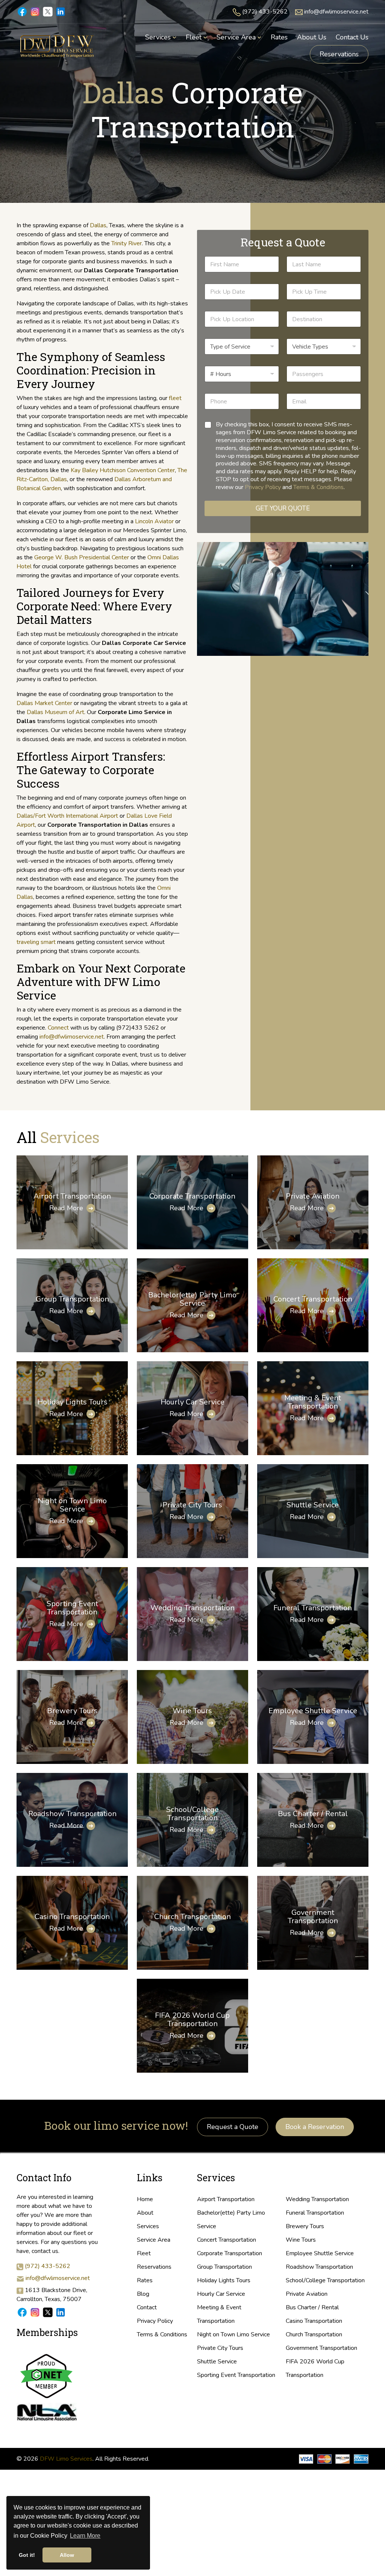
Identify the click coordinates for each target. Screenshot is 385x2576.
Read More (66, 1208)
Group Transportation (72, 1299)
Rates (145, 2280)
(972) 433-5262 (265, 12)
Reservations (339, 54)
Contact (147, 2307)
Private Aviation (313, 1196)
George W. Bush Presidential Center (82, 557)
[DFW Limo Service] (57, 46)
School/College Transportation (192, 1814)
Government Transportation (313, 1917)
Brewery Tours (72, 1711)
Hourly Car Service (192, 1402)
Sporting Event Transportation (72, 1608)
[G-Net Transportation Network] (47, 2375)
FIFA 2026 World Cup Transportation (192, 2020)
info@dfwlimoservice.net (336, 12)
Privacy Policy (263, 487)
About (145, 2213)
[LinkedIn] (61, 11)
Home (145, 2199)
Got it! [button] (27, 2555)
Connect (58, 1028)
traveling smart (36, 942)
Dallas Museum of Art (55, 712)
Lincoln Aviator (154, 521)
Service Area (154, 2240)
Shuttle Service (313, 1505)
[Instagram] (35, 11)
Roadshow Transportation (72, 1814)
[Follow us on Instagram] (35, 2312)
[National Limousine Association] (47, 2411)
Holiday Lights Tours (72, 1402)
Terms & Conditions (318, 487)
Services (148, 2226)
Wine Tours (192, 1711)
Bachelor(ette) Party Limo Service (192, 1299)
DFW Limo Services (66, 2459)
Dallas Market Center (44, 703)
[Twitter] (48, 11)
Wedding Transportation (192, 1608)
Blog (143, 2294)
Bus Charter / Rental (313, 1814)
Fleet (144, 2253)
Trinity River (127, 243)
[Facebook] (22, 11)
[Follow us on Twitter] (48, 2312)
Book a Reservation (315, 2127)
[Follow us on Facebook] (22, 2312)
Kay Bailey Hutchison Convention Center (123, 470)
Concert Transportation (313, 1299)
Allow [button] (67, 2555)
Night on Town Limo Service (72, 1505)
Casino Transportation (72, 1917)
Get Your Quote (283, 508)
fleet (175, 398)
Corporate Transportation (192, 1196)
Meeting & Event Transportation (313, 1402)
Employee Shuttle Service (313, 1711)
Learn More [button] (85, 2536)
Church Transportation (192, 1917)
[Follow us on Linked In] (61, 2312)
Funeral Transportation (313, 1608)
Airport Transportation (72, 1196)
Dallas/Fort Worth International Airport (67, 816)
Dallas (98, 225)
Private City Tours (192, 1505)
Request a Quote (233, 2127)
